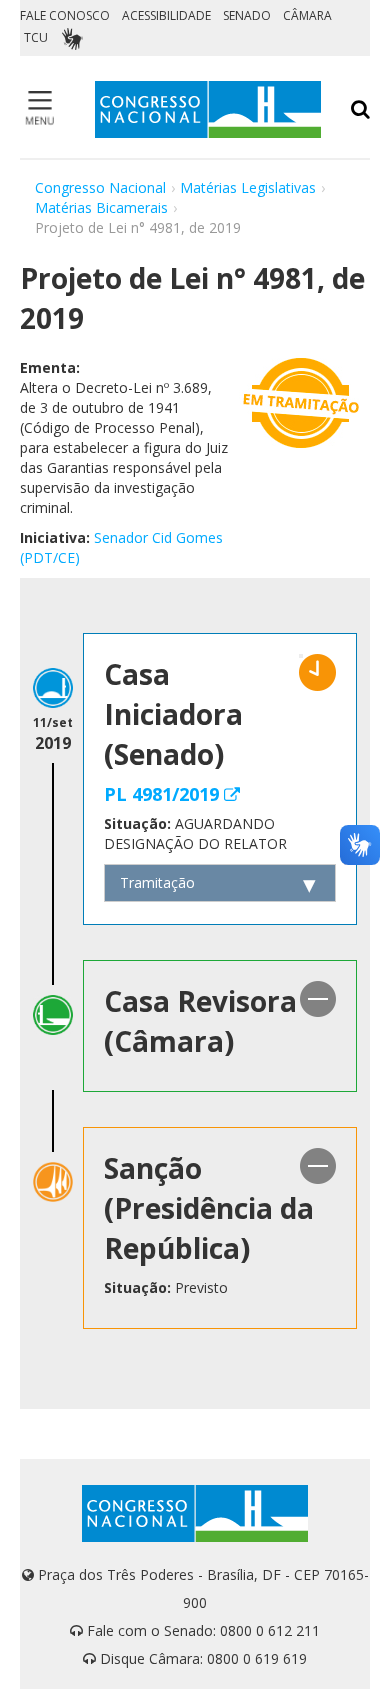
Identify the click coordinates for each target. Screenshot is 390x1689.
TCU (36, 37)
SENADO (247, 15)
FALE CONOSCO (65, 15)
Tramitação (157, 882)
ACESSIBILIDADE (166, 15)
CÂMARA (307, 15)
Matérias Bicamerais (101, 207)
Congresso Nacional (100, 187)
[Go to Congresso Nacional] (208, 109)
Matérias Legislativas (248, 187)
